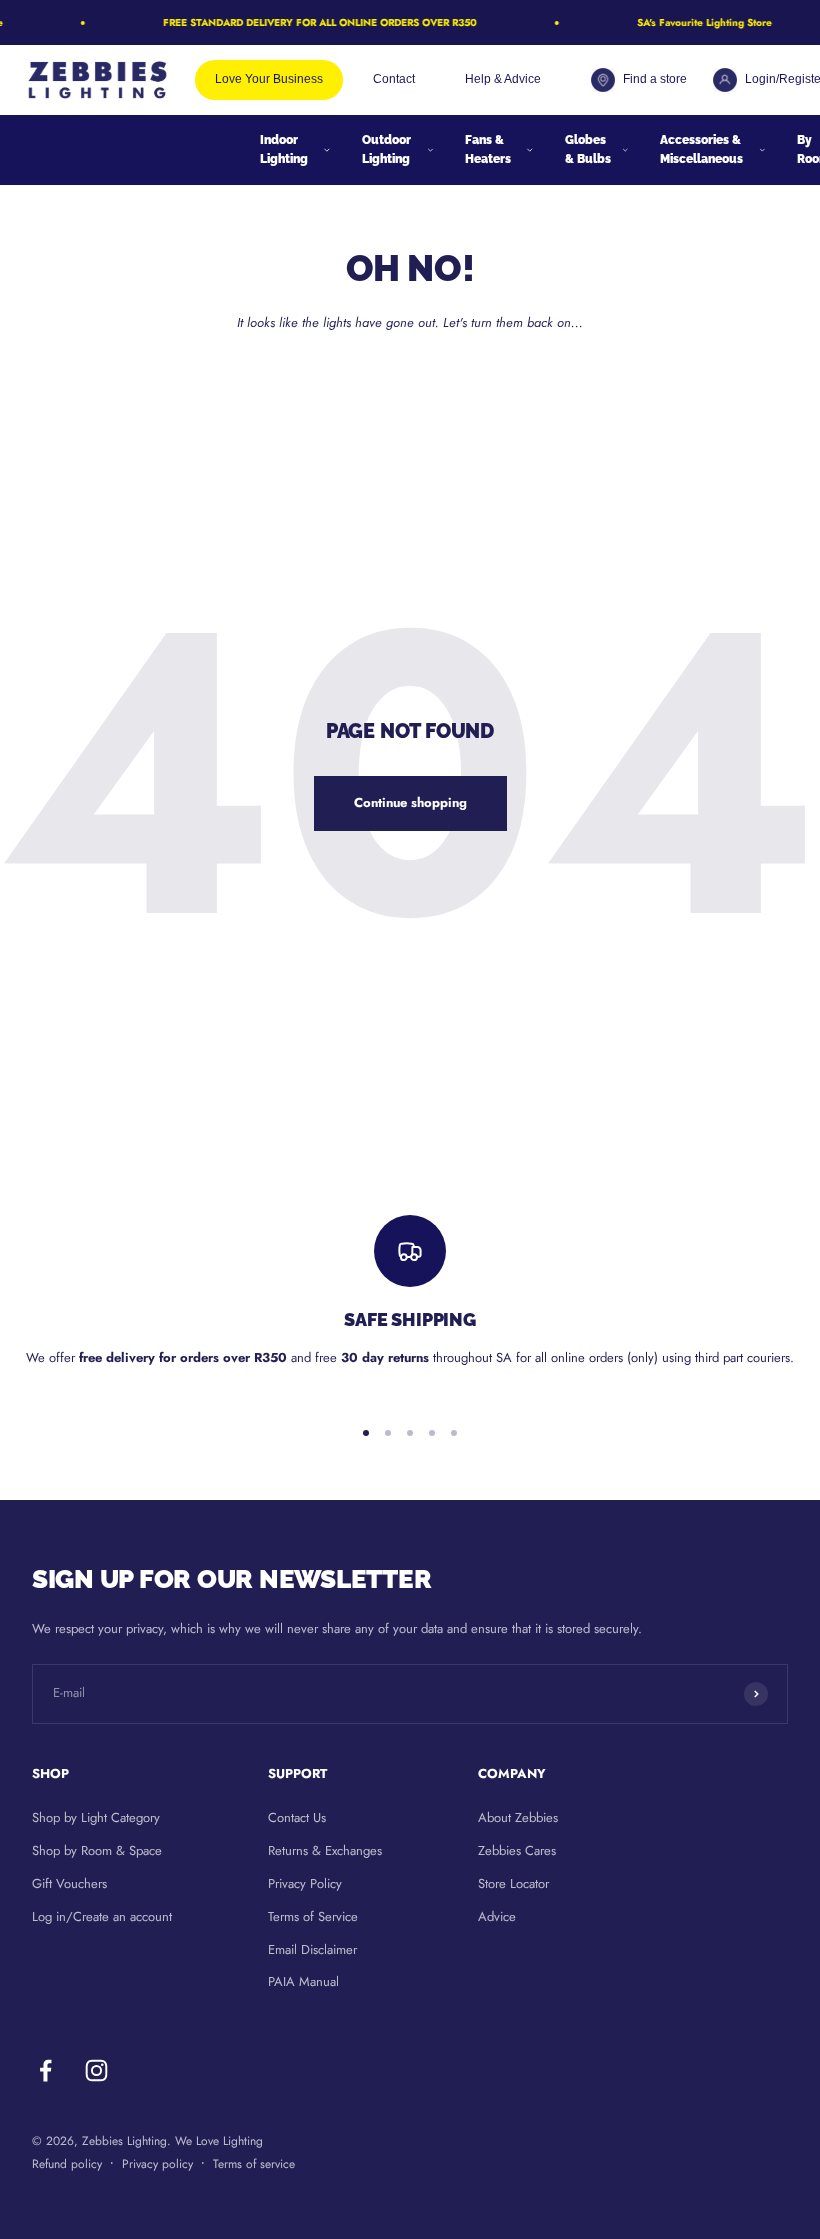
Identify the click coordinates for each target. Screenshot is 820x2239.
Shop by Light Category (96, 1817)
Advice (497, 1916)
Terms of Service (313, 1916)
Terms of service (254, 2164)
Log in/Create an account (102, 1916)
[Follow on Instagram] (96, 2070)
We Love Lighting (219, 2141)
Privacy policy (157, 2164)
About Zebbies (518, 1817)
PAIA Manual (303, 1981)
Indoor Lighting (284, 149)
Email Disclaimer (312, 1949)
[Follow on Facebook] (45, 2070)
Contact (394, 79)
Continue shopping (410, 802)
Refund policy (67, 2164)
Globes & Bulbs (588, 149)
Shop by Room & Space (97, 1850)
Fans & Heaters (488, 149)
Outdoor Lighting (386, 149)
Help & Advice (503, 79)
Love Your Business (269, 79)
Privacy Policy (305, 1883)
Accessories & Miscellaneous (701, 149)
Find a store (653, 79)
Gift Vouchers (69, 1883)
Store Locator (513, 1883)
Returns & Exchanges (325, 1850)
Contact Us (297, 1817)
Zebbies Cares (517, 1850)
